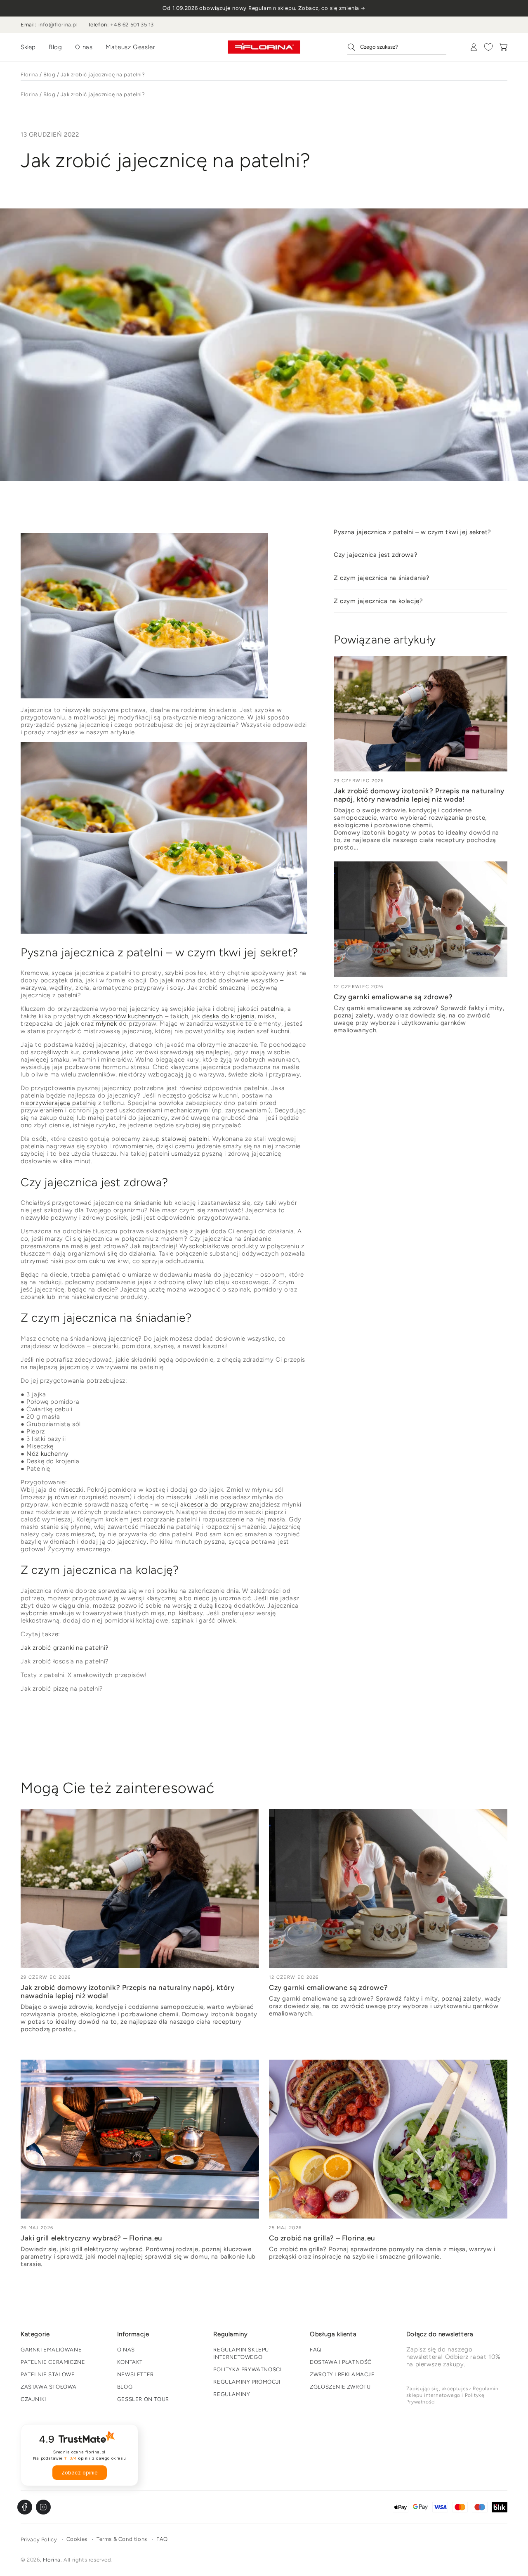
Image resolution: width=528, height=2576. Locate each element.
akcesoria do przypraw (214, 1504)
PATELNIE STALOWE (48, 2374)
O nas (84, 47)
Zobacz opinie (80, 2473)
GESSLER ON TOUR (143, 2399)
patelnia (272, 1009)
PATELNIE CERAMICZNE (53, 2362)
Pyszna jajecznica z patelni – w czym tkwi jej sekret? (412, 532)
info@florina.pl (58, 25)
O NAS (126, 2350)
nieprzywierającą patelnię (58, 1103)
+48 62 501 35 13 (132, 25)
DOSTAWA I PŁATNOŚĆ (341, 2362)
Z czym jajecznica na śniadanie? (382, 578)
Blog (55, 47)
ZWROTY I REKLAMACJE (342, 2374)
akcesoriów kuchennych (128, 1016)
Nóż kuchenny (47, 1454)
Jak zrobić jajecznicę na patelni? (103, 75)
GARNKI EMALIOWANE (51, 2350)
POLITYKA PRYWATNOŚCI (247, 2369)
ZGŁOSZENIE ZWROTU (340, 2387)
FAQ (316, 2350)
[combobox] (397, 47)
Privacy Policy (39, 2539)
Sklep (28, 47)
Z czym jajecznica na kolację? (378, 601)
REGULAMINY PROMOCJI (247, 2382)
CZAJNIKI (33, 2399)
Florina (29, 75)
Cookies (77, 2539)
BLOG (125, 2387)
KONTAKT (130, 2362)
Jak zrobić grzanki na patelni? (65, 1648)
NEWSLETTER (136, 2374)
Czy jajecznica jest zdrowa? (376, 555)
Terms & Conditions (122, 2539)
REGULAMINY (232, 2394)
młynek (106, 1024)
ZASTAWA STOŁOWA (49, 2387)
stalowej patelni (185, 1139)
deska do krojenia (228, 1016)
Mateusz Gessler (130, 47)
